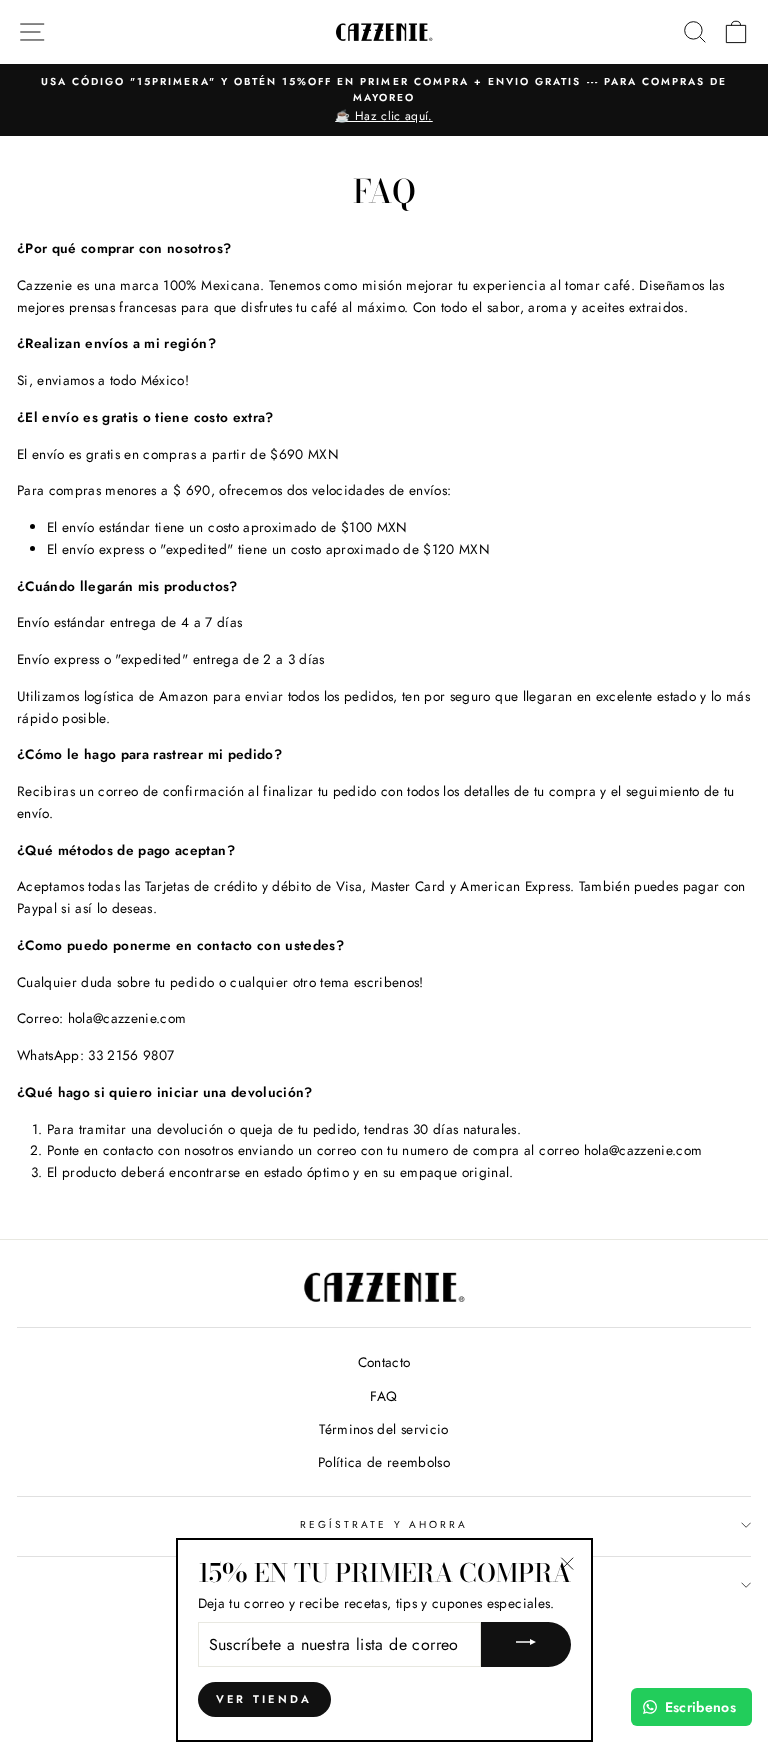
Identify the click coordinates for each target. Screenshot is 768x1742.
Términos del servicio (383, 1429)
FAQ (383, 1396)
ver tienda (264, 1699)
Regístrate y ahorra (384, 1524)
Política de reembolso (384, 1462)
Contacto (384, 1362)
